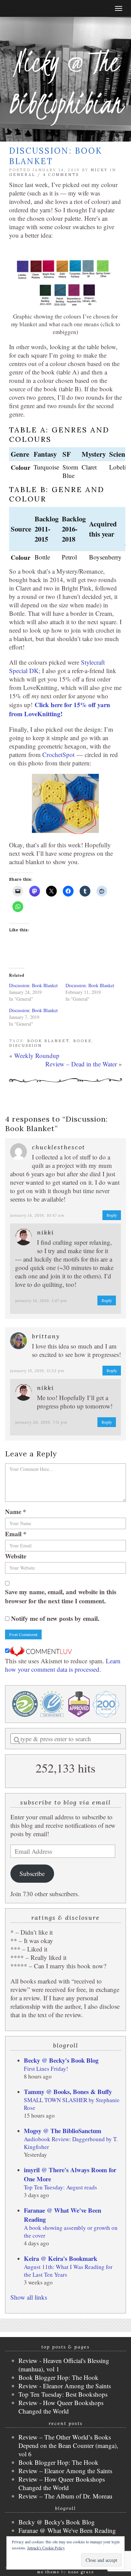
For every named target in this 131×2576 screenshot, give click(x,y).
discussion (26, 1045)
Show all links (29, 2297)
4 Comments (61, 175)
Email (16, 1534)
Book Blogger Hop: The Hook (58, 2377)
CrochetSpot (58, 754)
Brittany (46, 1336)
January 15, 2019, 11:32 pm (37, 1371)
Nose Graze (81, 2572)
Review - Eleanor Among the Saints (65, 2386)
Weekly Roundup (37, 1055)
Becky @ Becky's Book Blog (61, 2060)
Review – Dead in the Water (81, 1064)
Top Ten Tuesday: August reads (60, 2187)
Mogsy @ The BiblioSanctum (63, 2131)
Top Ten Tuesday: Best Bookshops (63, 2394)
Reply (112, 1215)
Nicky (99, 170)
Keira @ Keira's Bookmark (60, 2258)
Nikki (46, 1232)
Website (16, 1556)
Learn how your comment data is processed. (63, 1665)
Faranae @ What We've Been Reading (67, 2530)
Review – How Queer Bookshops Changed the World (62, 2483)
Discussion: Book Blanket (33, 985)
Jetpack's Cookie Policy (46, 2548)
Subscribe (32, 1873)
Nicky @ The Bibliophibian (65, 83)
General (22, 175)
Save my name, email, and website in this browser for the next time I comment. (61, 1596)
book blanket (48, 1041)
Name (16, 1511)
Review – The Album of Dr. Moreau (65, 2496)
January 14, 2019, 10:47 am (37, 1215)
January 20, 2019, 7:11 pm (41, 1422)
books (82, 1041)
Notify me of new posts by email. (55, 1618)
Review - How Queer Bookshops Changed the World (61, 2407)
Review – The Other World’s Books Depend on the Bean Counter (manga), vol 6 (68, 2445)
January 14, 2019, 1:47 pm (41, 1300)
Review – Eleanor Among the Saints (65, 2471)
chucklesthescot (59, 1147)
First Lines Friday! (46, 2069)
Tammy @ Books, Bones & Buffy (68, 2092)
